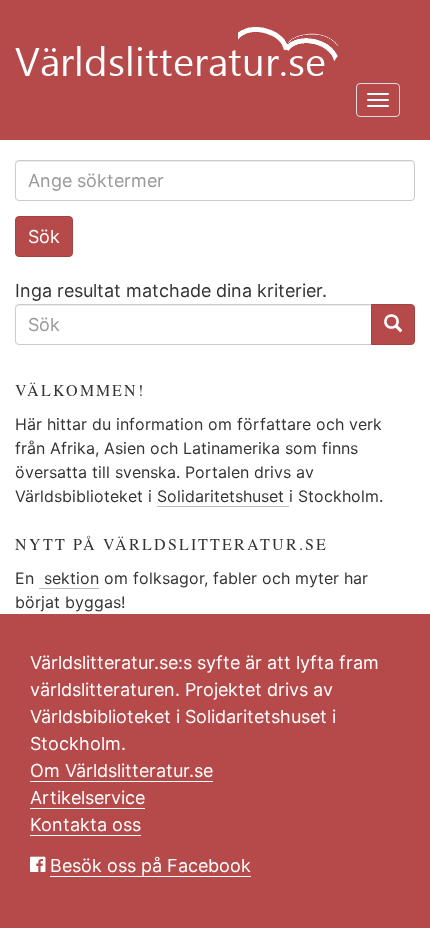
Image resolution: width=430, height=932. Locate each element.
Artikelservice (87, 797)
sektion (69, 578)
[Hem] (207, 40)
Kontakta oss (85, 824)
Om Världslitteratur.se (121, 770)
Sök (44, 236)
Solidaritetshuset (223, 496)
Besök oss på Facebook (150, 865)
